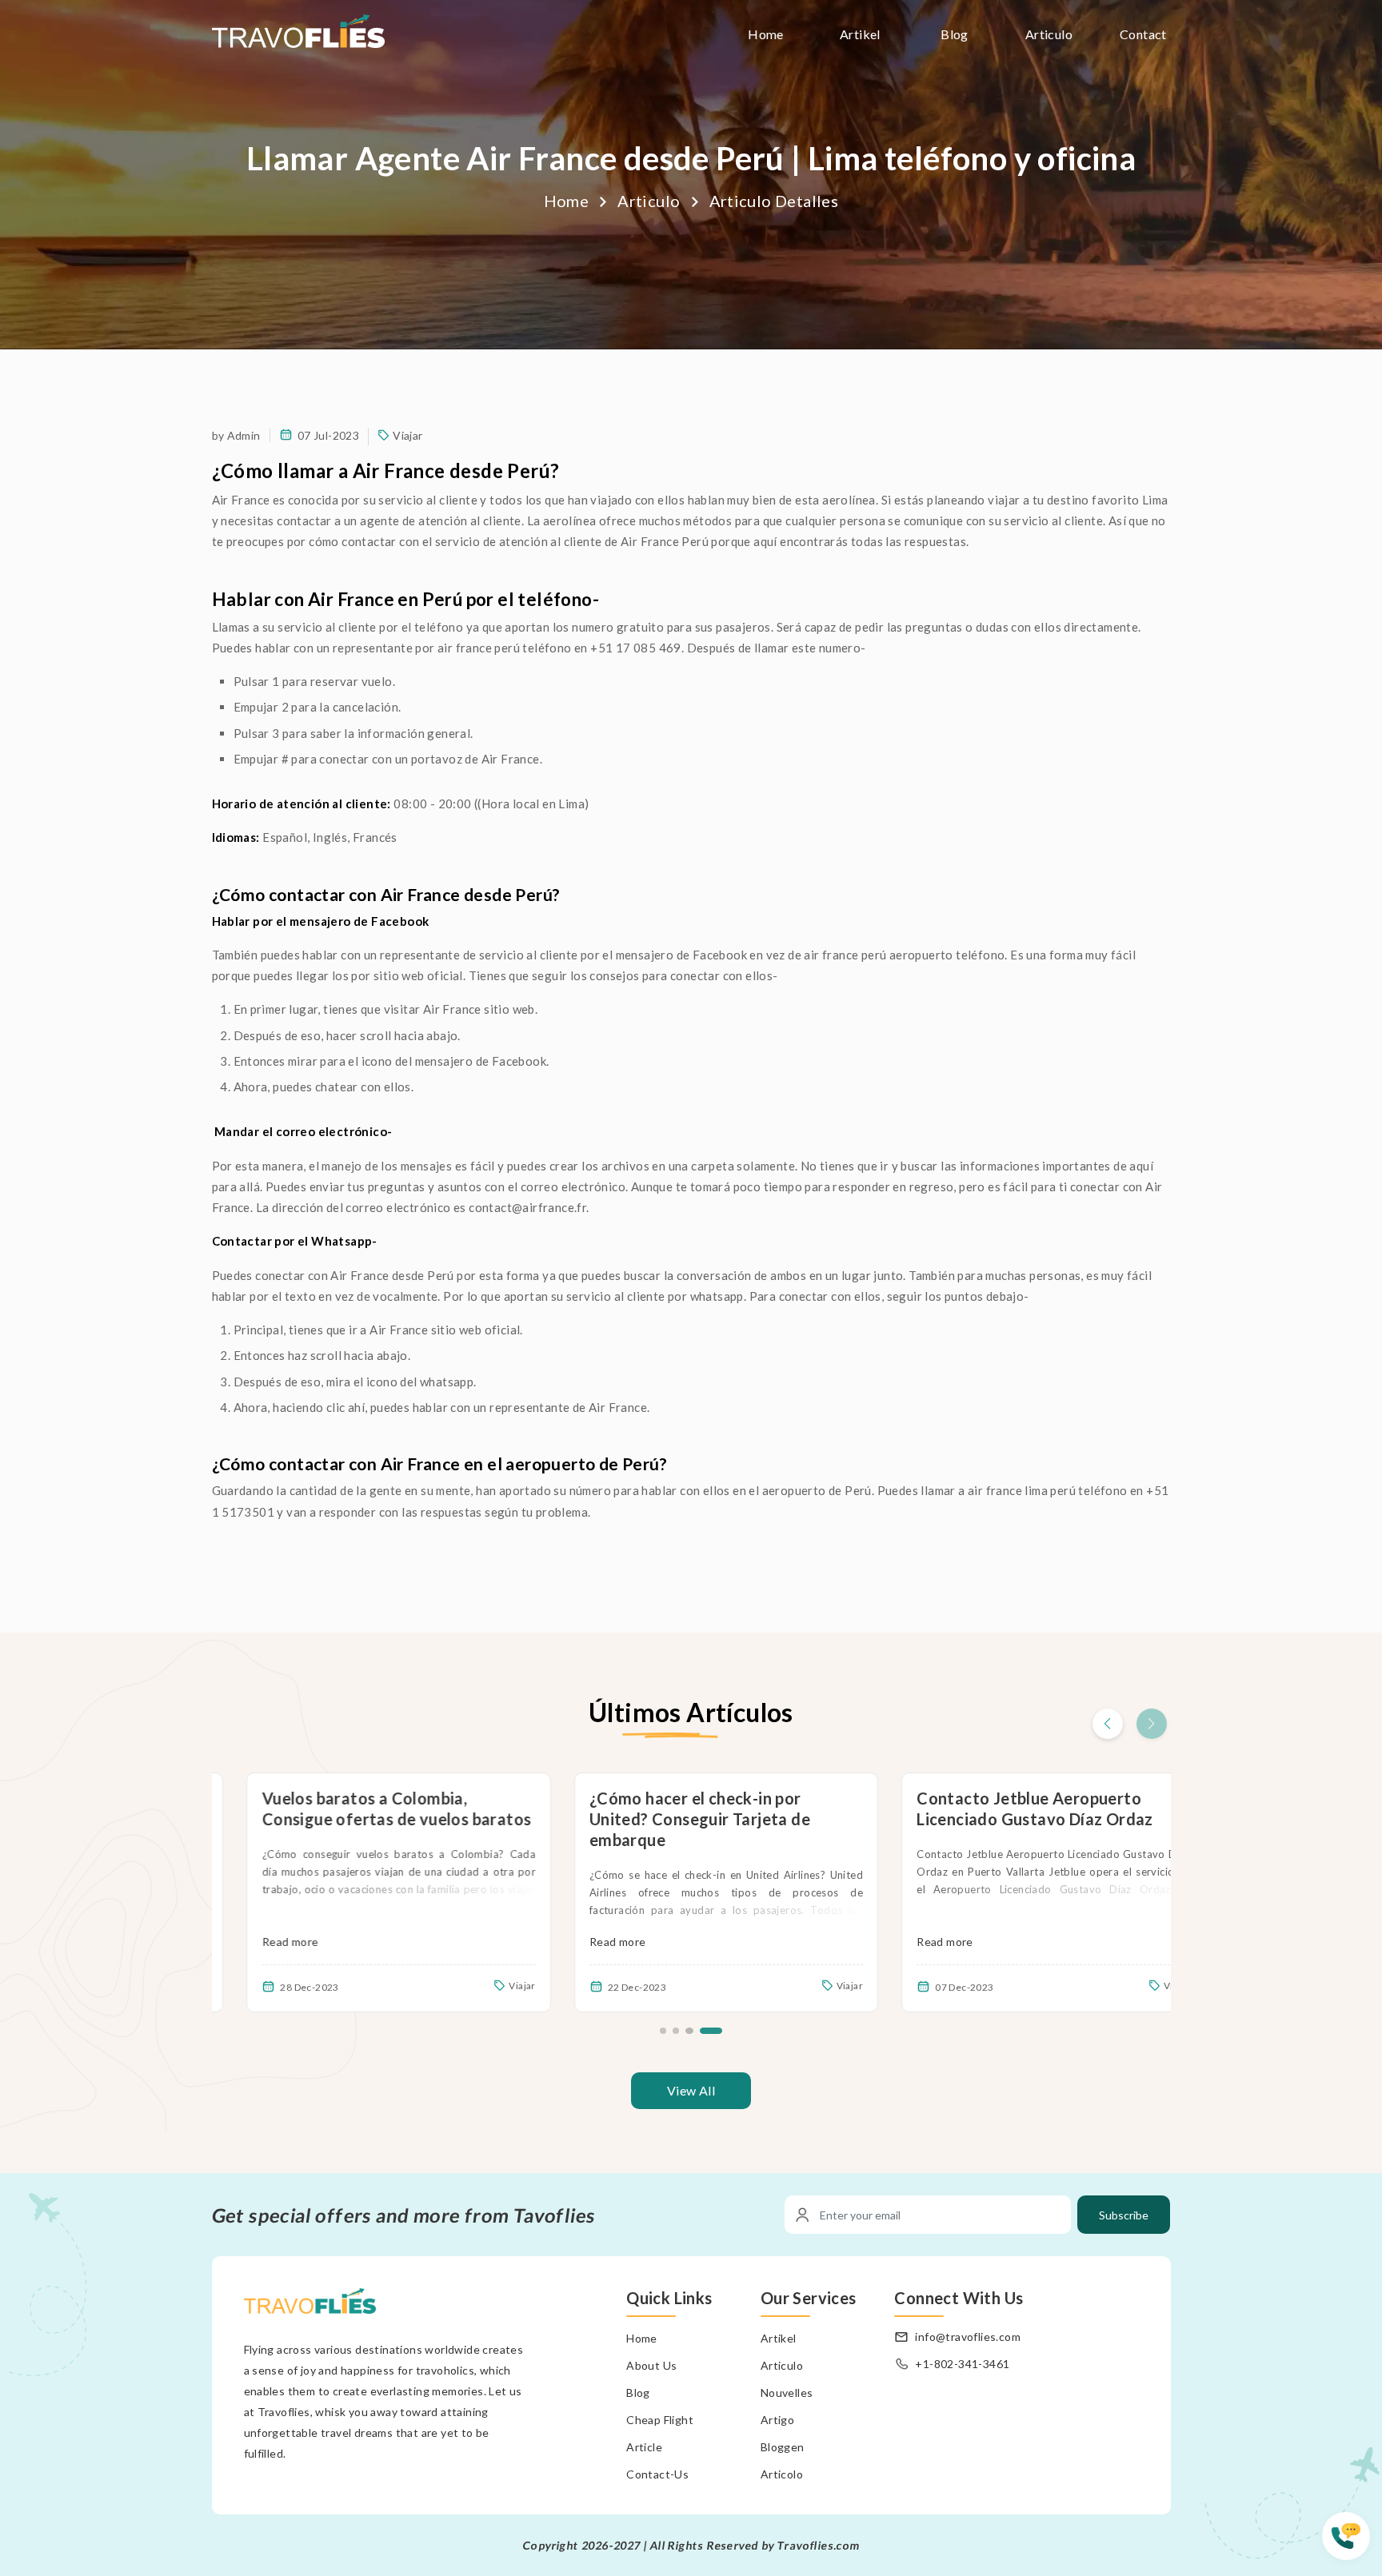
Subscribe (1124, 2215)
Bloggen (783, 2447)
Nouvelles (787, 2393)
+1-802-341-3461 (962, 2364)
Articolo (782, 2474)
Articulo (1049, 34)
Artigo (777, 2420)
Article (644, 2447)
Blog (955, 34)
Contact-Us (657, 2474)
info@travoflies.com (968, 2337)
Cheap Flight (660, 2420)
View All (691, 2090)
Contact (1143, 34)
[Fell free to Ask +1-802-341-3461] (1352, 2544)
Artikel (860, 34)
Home (766, 34)
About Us (651, 2365)
